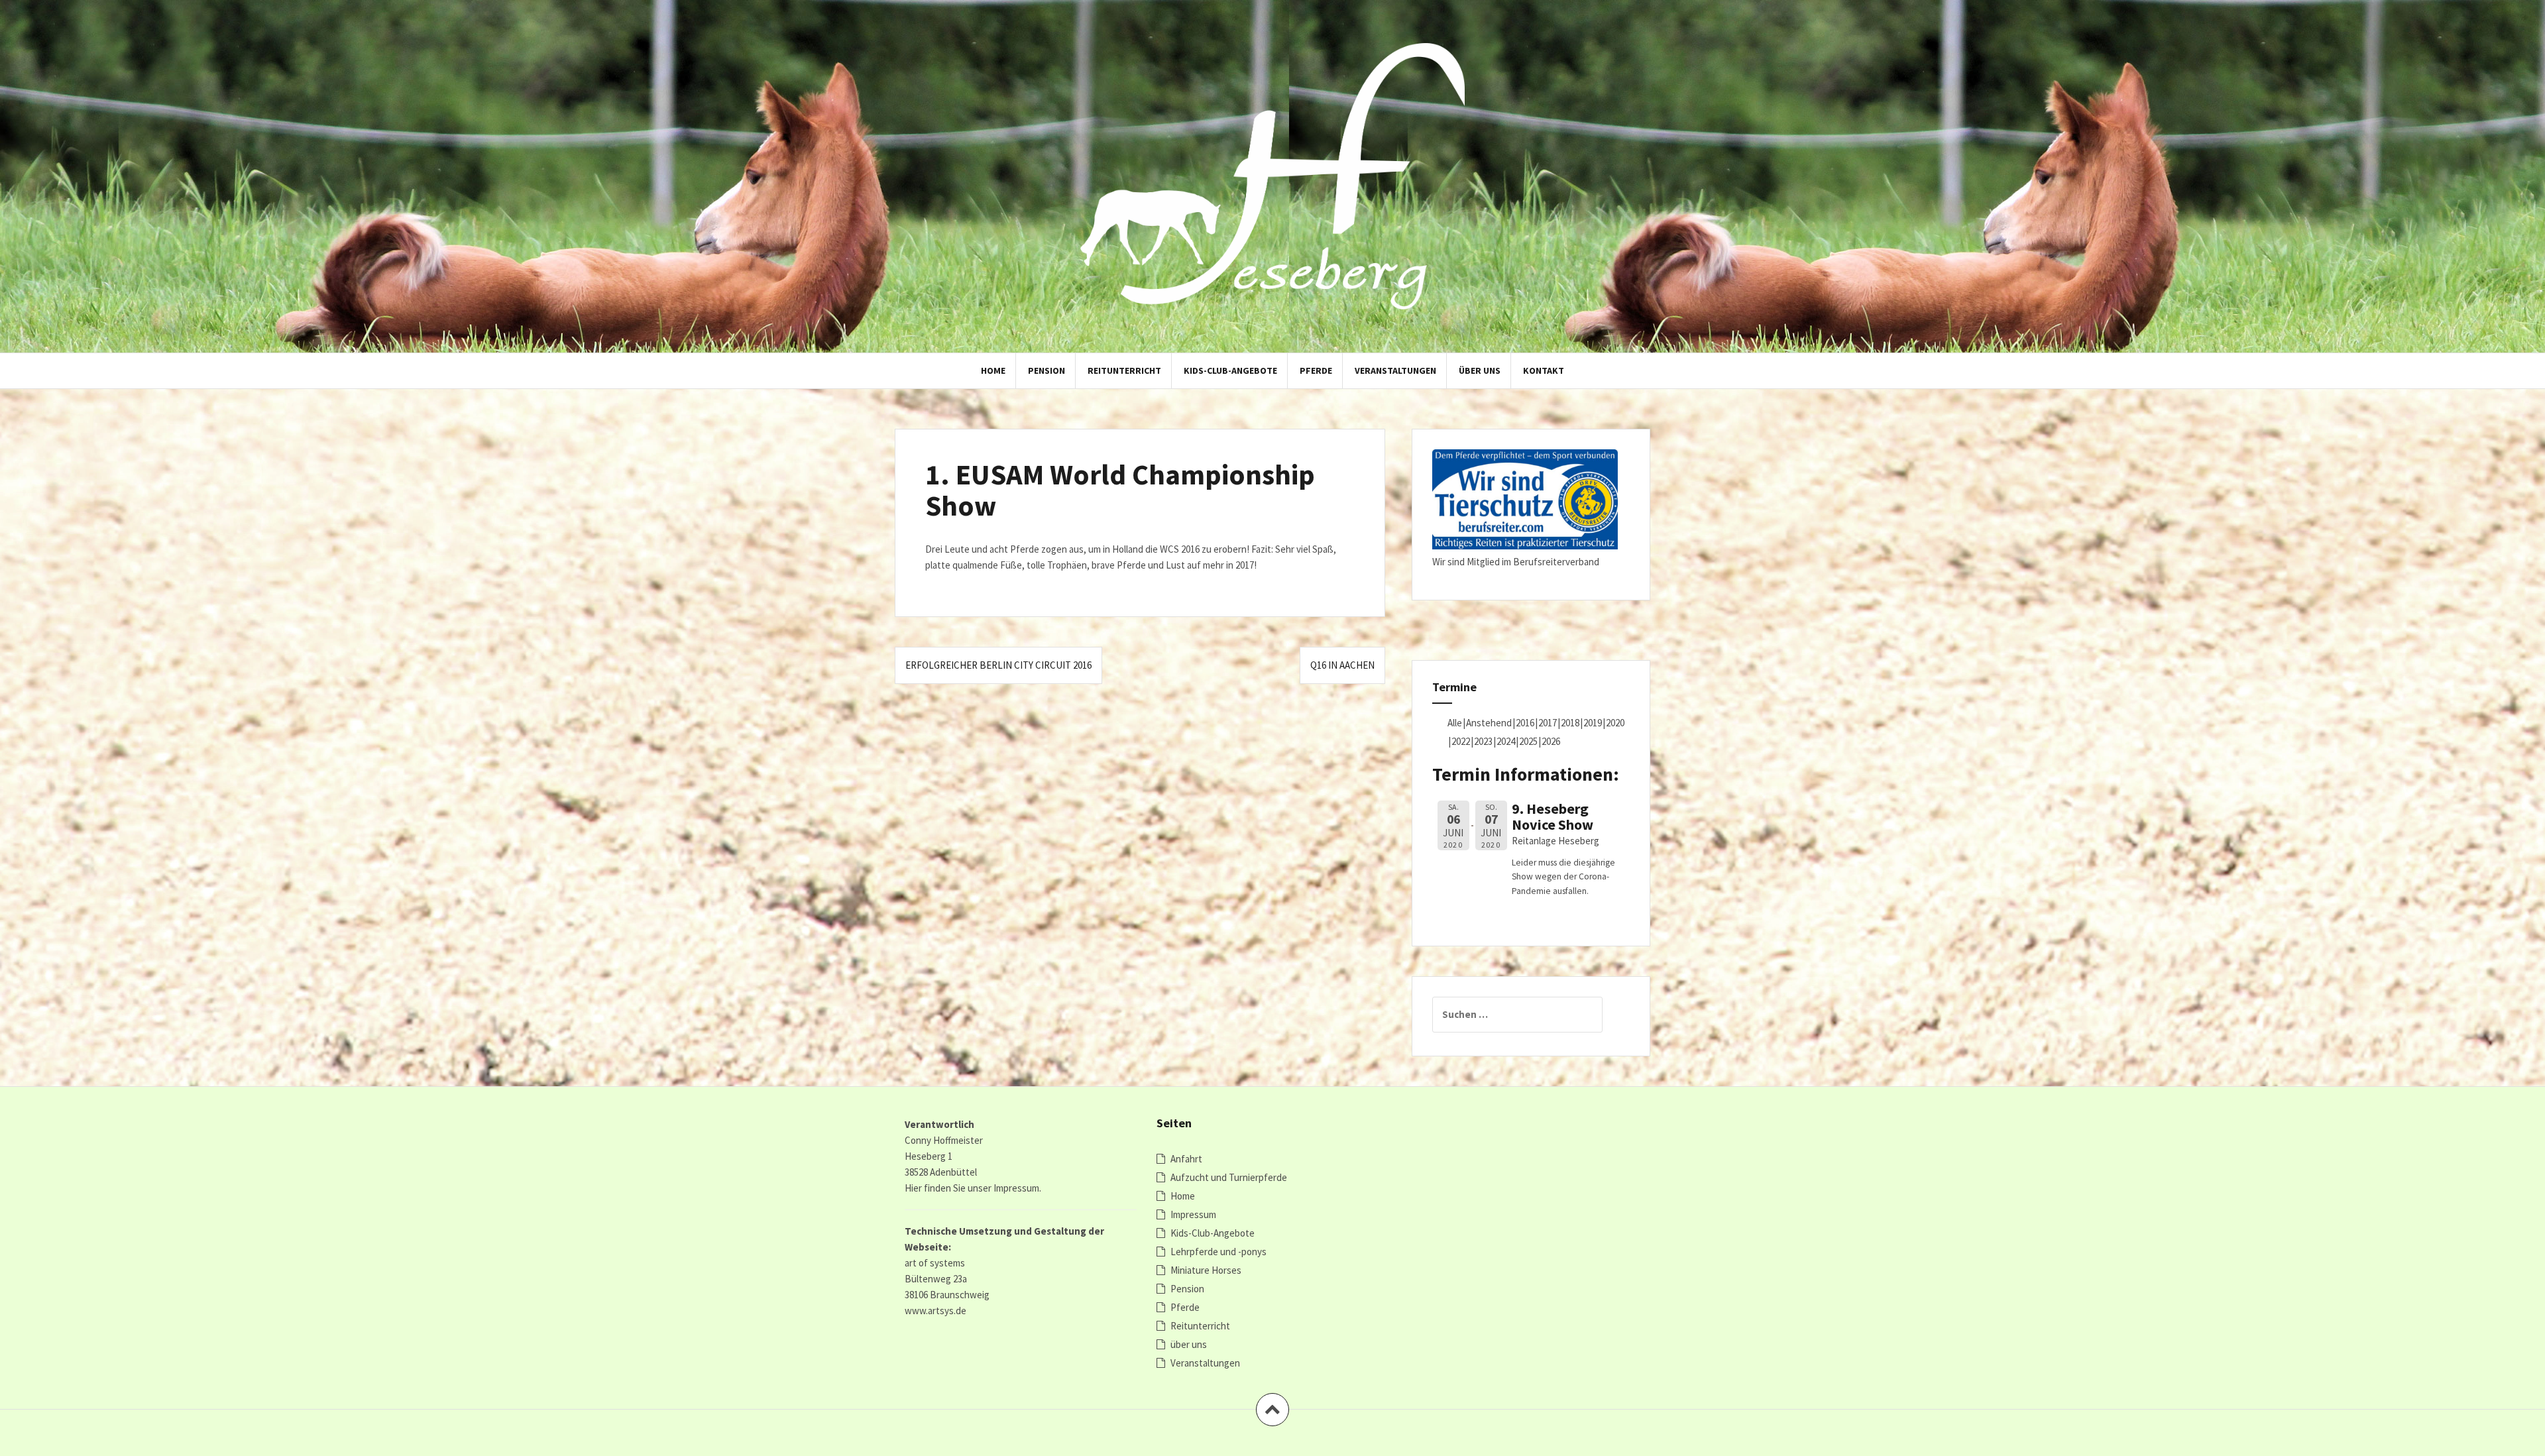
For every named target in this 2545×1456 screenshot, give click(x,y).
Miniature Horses (1206, 1270)
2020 (1615, 723)
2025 (1528, 741)
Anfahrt (1186, 1159)
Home (993, 370)
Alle (1455, 723)
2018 (1570, 723)
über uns (1480, 370)
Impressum (1193, 1214)
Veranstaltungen (1395, 370)
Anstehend (1489, 723)
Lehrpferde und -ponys (1218, 1252)
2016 (1525, 723)
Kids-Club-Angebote (1230, 370)
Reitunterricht (1124, 370)
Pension (1046, 370)
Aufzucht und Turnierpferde (1229, 1177)
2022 (1461, 741)
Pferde (1316, 370)
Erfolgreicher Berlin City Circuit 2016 (998, 665)
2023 (1483, 741)
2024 (1506, 741)
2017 (1548, 723)
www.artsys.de (935, 1311)
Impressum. (1017, 1188)
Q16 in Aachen (1342, 665)
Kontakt (1544, 370)
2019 (1593, 723)
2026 (1551, 741)
